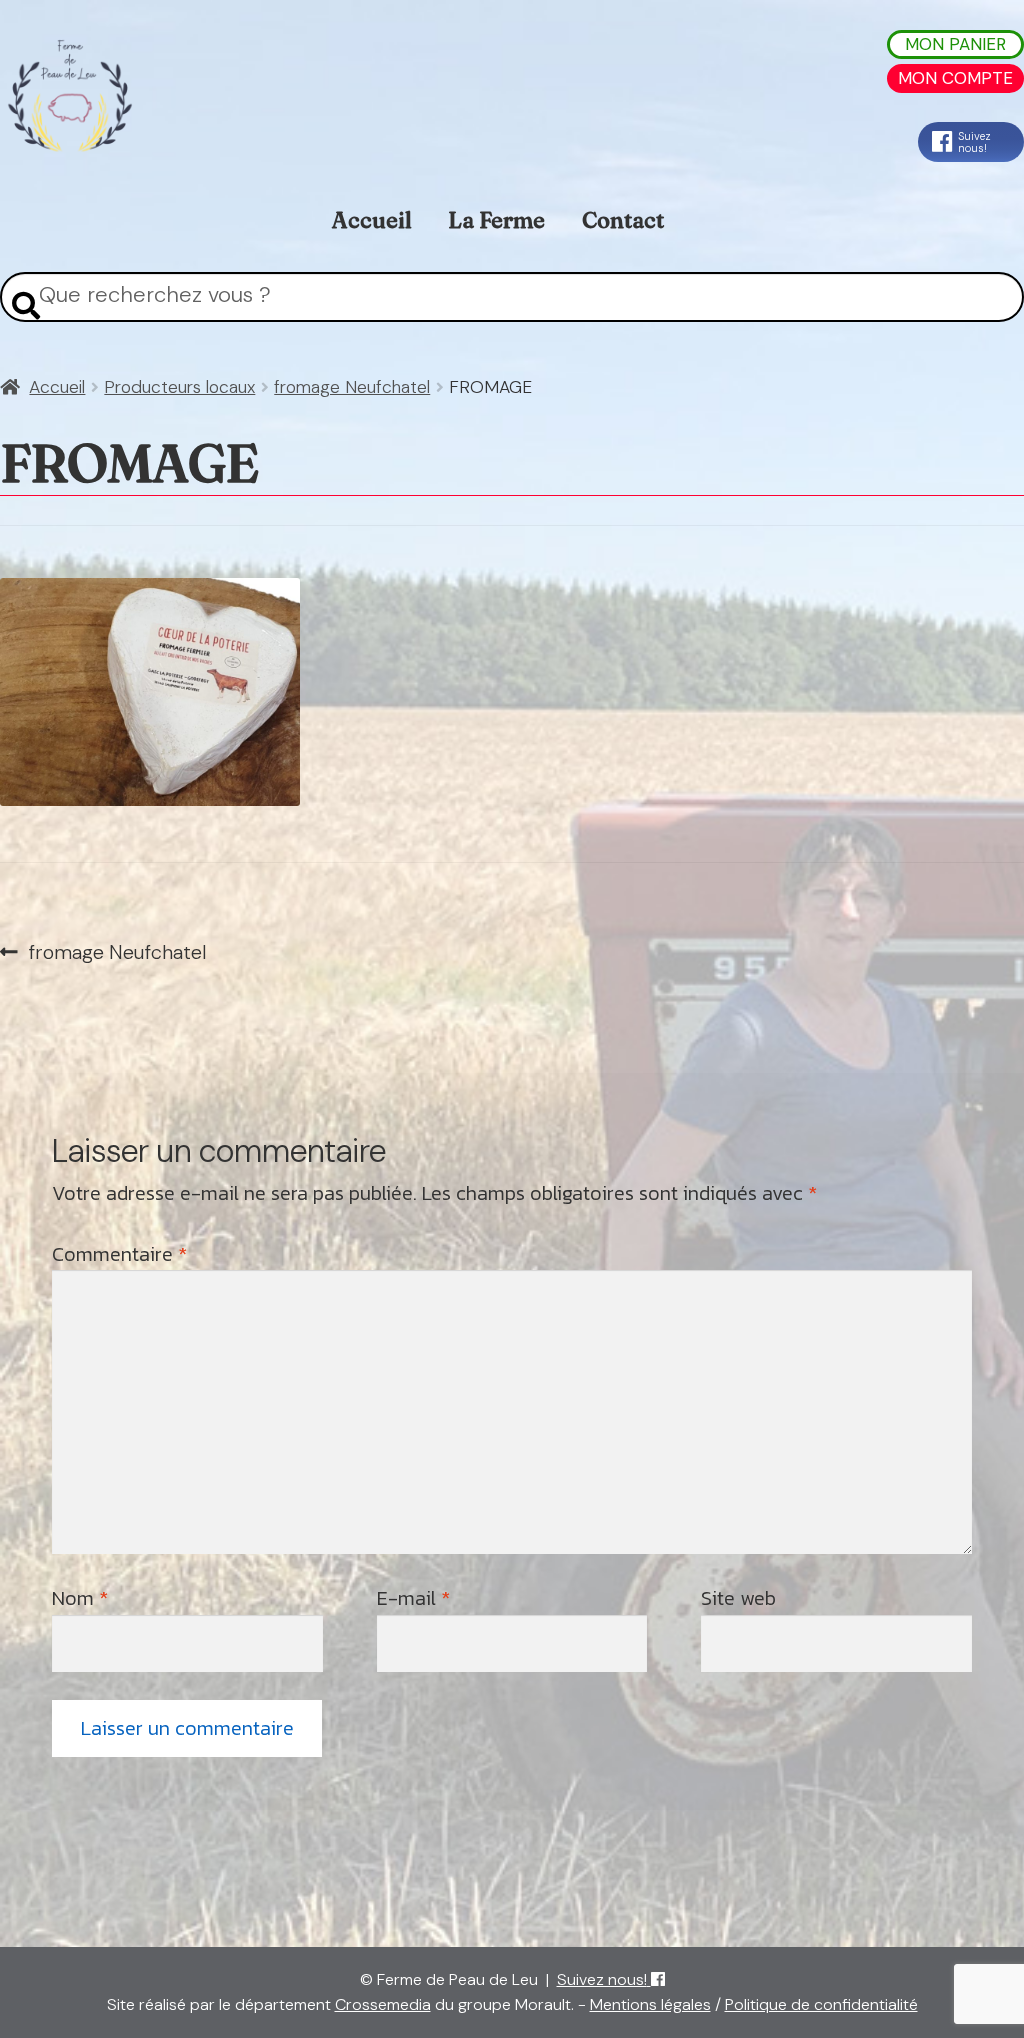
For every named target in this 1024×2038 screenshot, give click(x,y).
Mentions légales (650, 2004)
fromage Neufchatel (352, 387)
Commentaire (119, 1254)
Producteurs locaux (179, 387)
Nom (80, 1598)
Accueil (372, 220)
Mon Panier (955, 44)
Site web (738, 1598)
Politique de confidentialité (821, 2004)
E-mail (413, 1598)
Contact (623, 220)
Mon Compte (955, 78)
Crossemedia (383, 2004)
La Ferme (496, 220)
